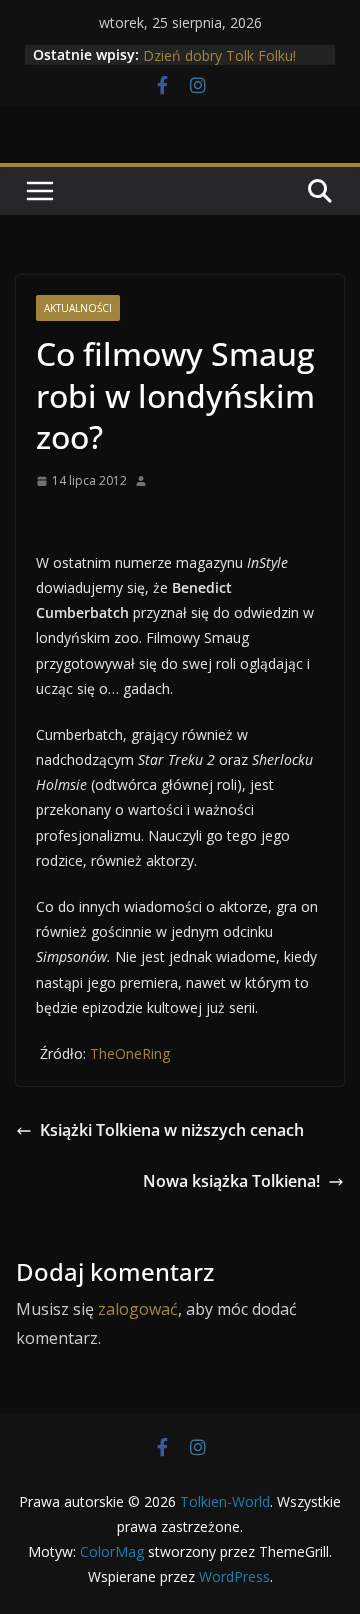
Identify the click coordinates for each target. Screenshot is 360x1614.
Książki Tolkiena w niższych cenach (172, 1130)
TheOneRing (128, 1053)
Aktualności (78, 308)
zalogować (138, 1309)
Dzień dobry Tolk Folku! (219, 58)
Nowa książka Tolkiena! (231, 1181)
